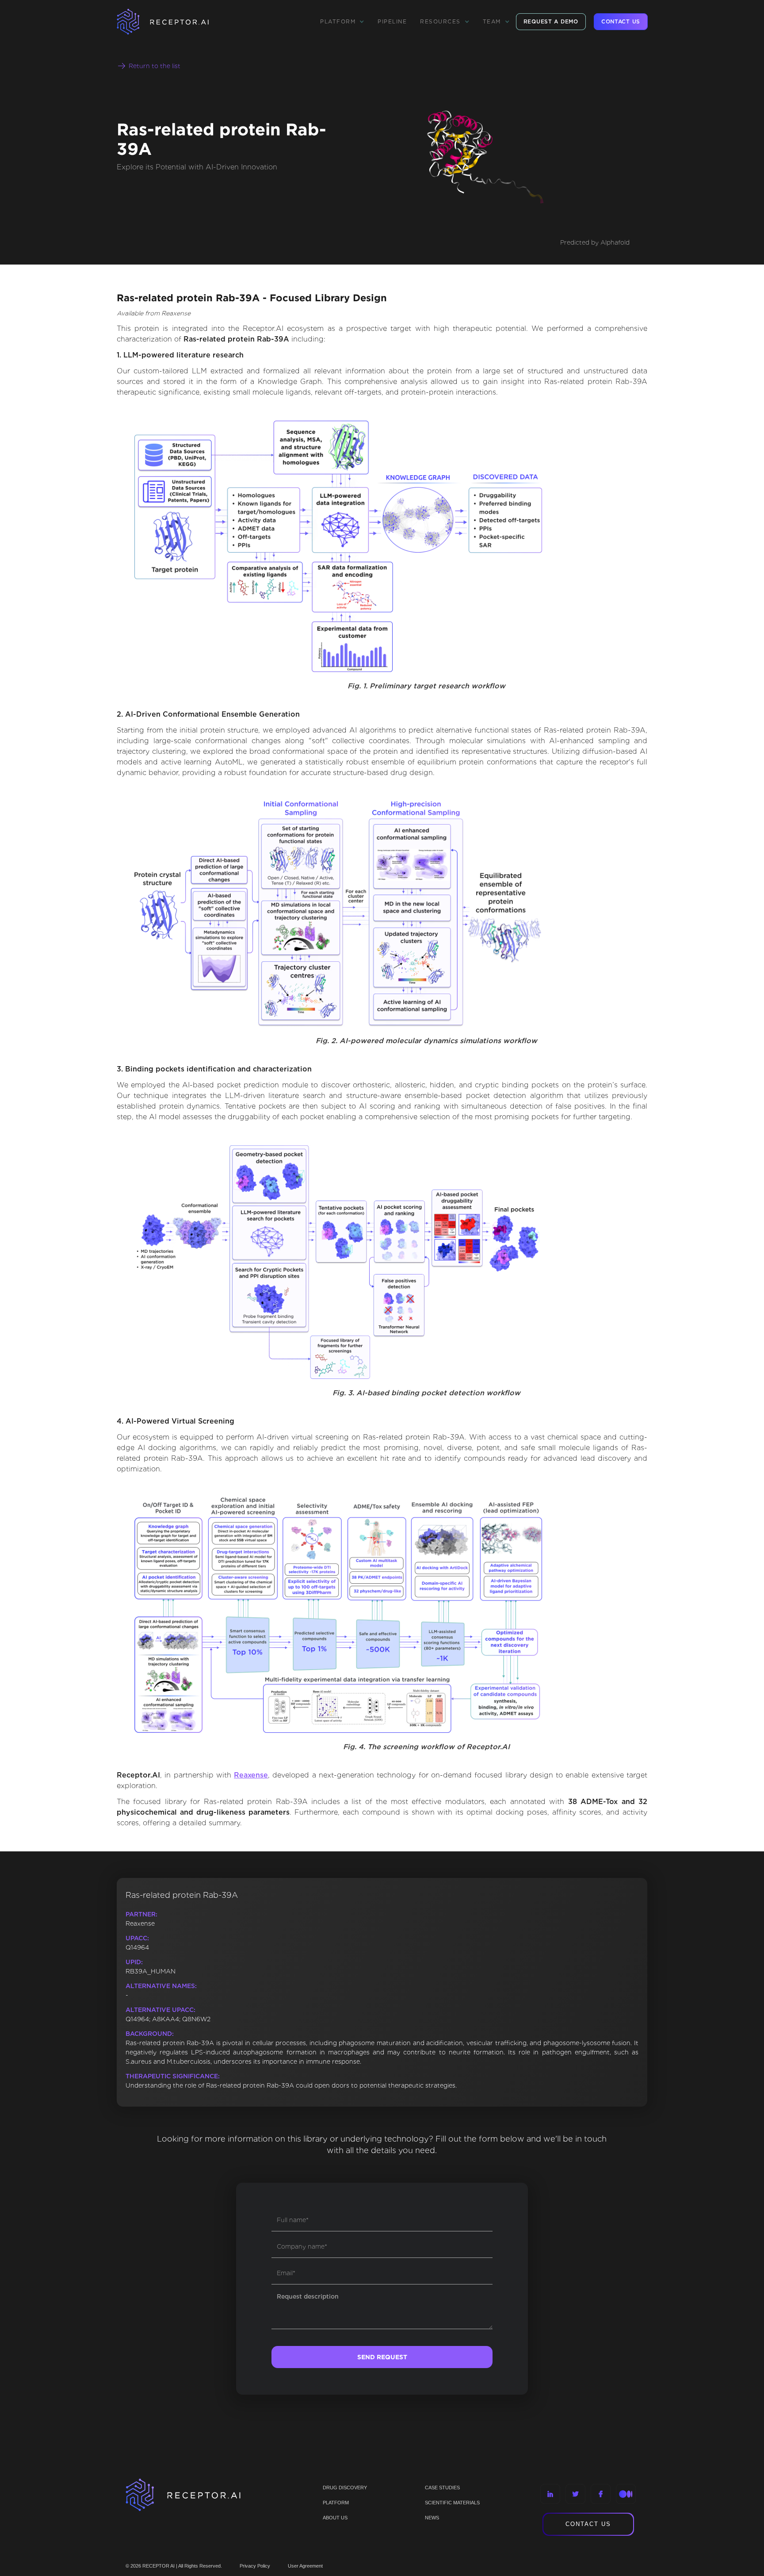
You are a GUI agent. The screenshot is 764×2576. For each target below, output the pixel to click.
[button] (342, 22)
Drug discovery (345, 2488)
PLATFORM (336, 2503)
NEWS (432, 2518)
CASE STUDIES (442, 2488)
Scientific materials (452, 2503)
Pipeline (392, 21)
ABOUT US (335, 2518)
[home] (174, 22)
